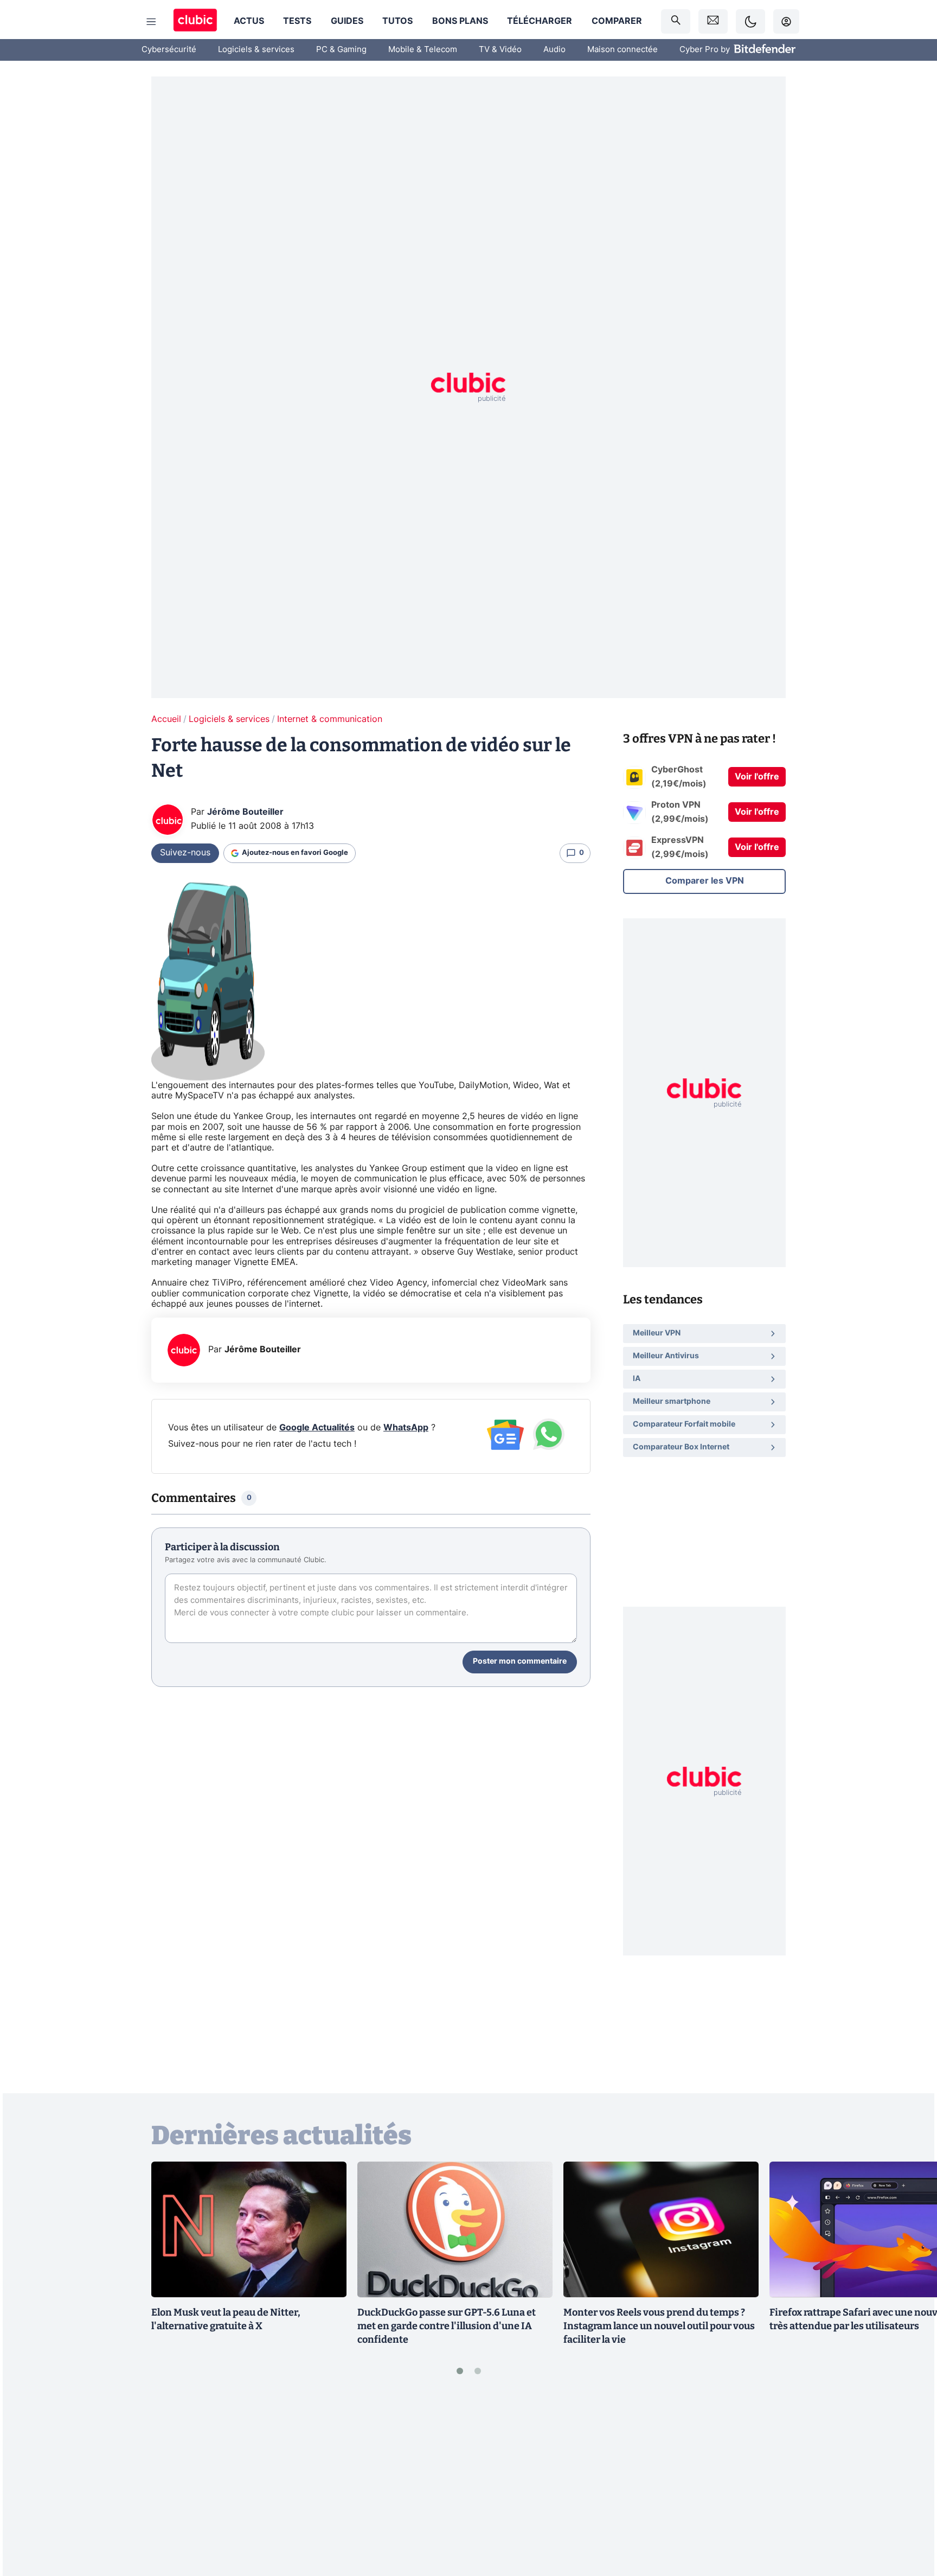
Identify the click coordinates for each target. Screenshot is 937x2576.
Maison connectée (622, 50)
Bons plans (460, 21)
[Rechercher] (676, 21)
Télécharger (540, 21)
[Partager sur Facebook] (910, 2483)
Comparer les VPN (705, 881)
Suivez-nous (185, 853)
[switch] (750, 21)
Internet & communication (330, 719)
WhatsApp (406, 1428)
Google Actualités (317, 1428)
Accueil (166, 719)
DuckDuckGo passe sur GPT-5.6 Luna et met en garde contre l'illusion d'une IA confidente (447, 2326)
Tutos (397, 21)
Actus (249, 21)
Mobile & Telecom (423, 50)
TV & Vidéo (500, 50)
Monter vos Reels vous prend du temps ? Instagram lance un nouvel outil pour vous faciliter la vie (659, 2326)
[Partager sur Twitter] (910, 2519)
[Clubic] (195, 21)
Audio (554, 50)
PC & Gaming (341, 50)
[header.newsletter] (713, 21)
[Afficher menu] (151, 22)
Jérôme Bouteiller (245, 812)
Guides (347, 21)
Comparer (617, 21)
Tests (297, 21)
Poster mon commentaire (520, 1661)
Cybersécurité (169, 50)
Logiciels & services (256, 50)
